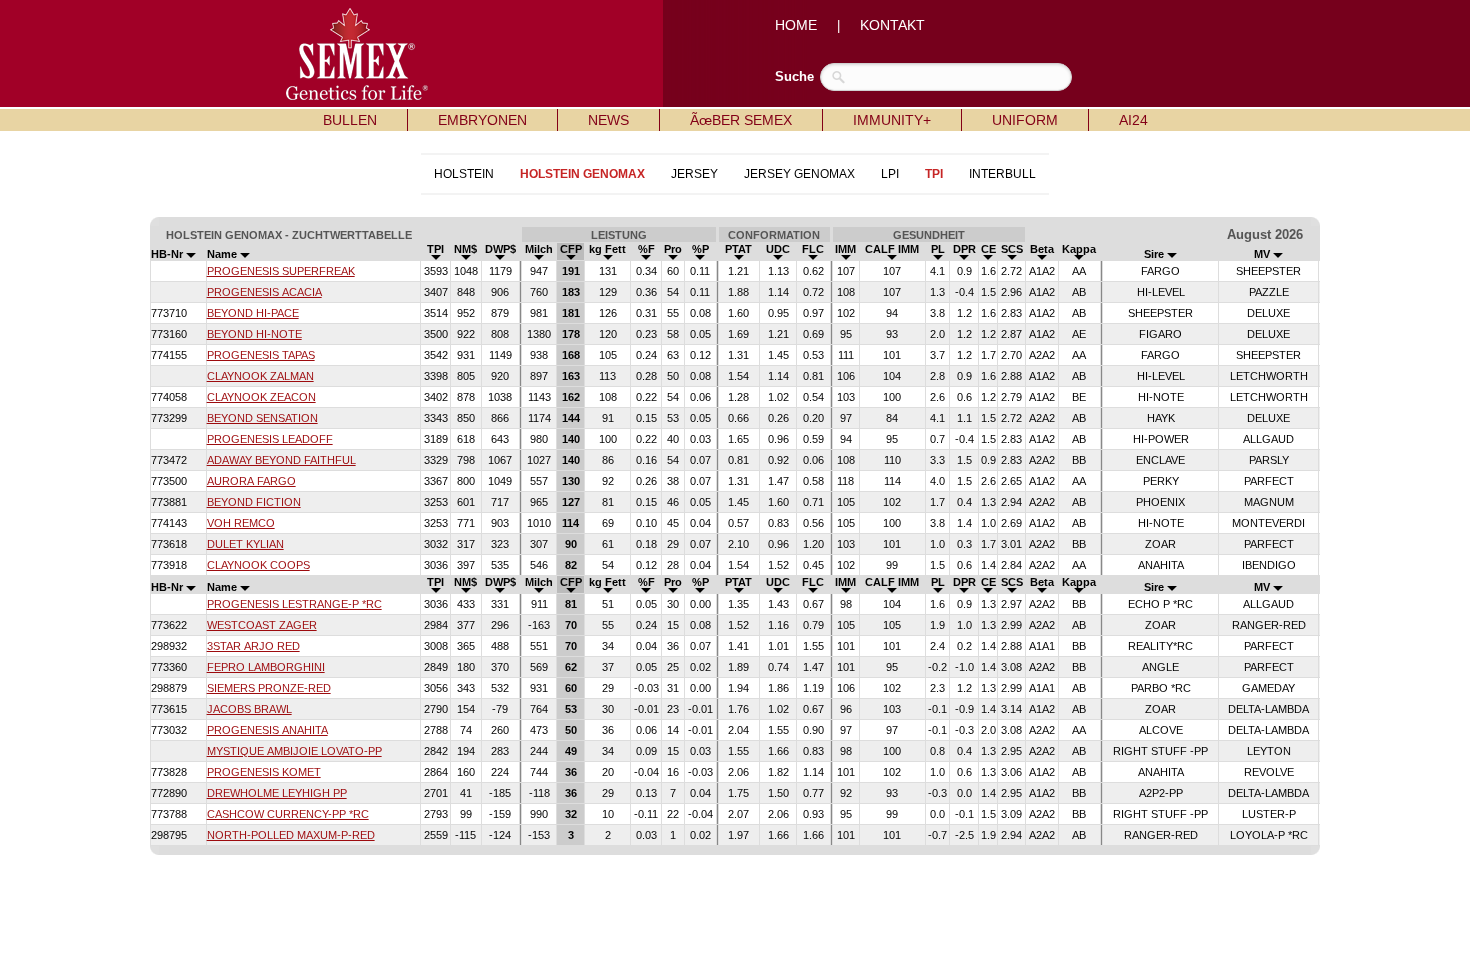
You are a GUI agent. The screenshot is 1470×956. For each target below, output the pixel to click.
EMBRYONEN (482, 120)
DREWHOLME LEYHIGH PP (277, 793)
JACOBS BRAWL (249, 709)
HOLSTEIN (464, 174)
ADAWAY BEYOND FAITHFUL (281, 460)
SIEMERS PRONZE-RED (269, 688)
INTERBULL (1002, 174)
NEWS (608, 120)
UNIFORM (1025, 120)
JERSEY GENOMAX (799, 174)
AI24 (1133, 120)
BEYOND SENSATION (262, 418)
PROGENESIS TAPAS (261, 355)
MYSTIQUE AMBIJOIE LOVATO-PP (294, 751)
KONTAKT (892, 25)
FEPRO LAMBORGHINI (266, 667)
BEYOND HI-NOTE (254, 334)
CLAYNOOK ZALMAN (260, 376)
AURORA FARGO (251, 481)
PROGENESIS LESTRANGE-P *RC (294, 604)
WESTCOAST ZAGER (262, 625)
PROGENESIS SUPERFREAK (281, 271)
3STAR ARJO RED (253, 646)
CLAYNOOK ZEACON (261, 397)
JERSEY (694, 174)
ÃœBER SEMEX (741, 120)
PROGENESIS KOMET (264, 772)
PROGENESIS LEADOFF (270, 439)
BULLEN (350, 120)
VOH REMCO (241, 523)
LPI (890, 174)
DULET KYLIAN (245, 544)
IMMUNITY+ (892, 120)
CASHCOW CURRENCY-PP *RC (288, 814)
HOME (796, 25)
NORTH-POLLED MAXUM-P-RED (291, 835)
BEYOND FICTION (254, 502)
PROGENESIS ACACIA (264, 292)
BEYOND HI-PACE (253, 313)
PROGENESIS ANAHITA (267, 730)
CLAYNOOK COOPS (258, 565)
